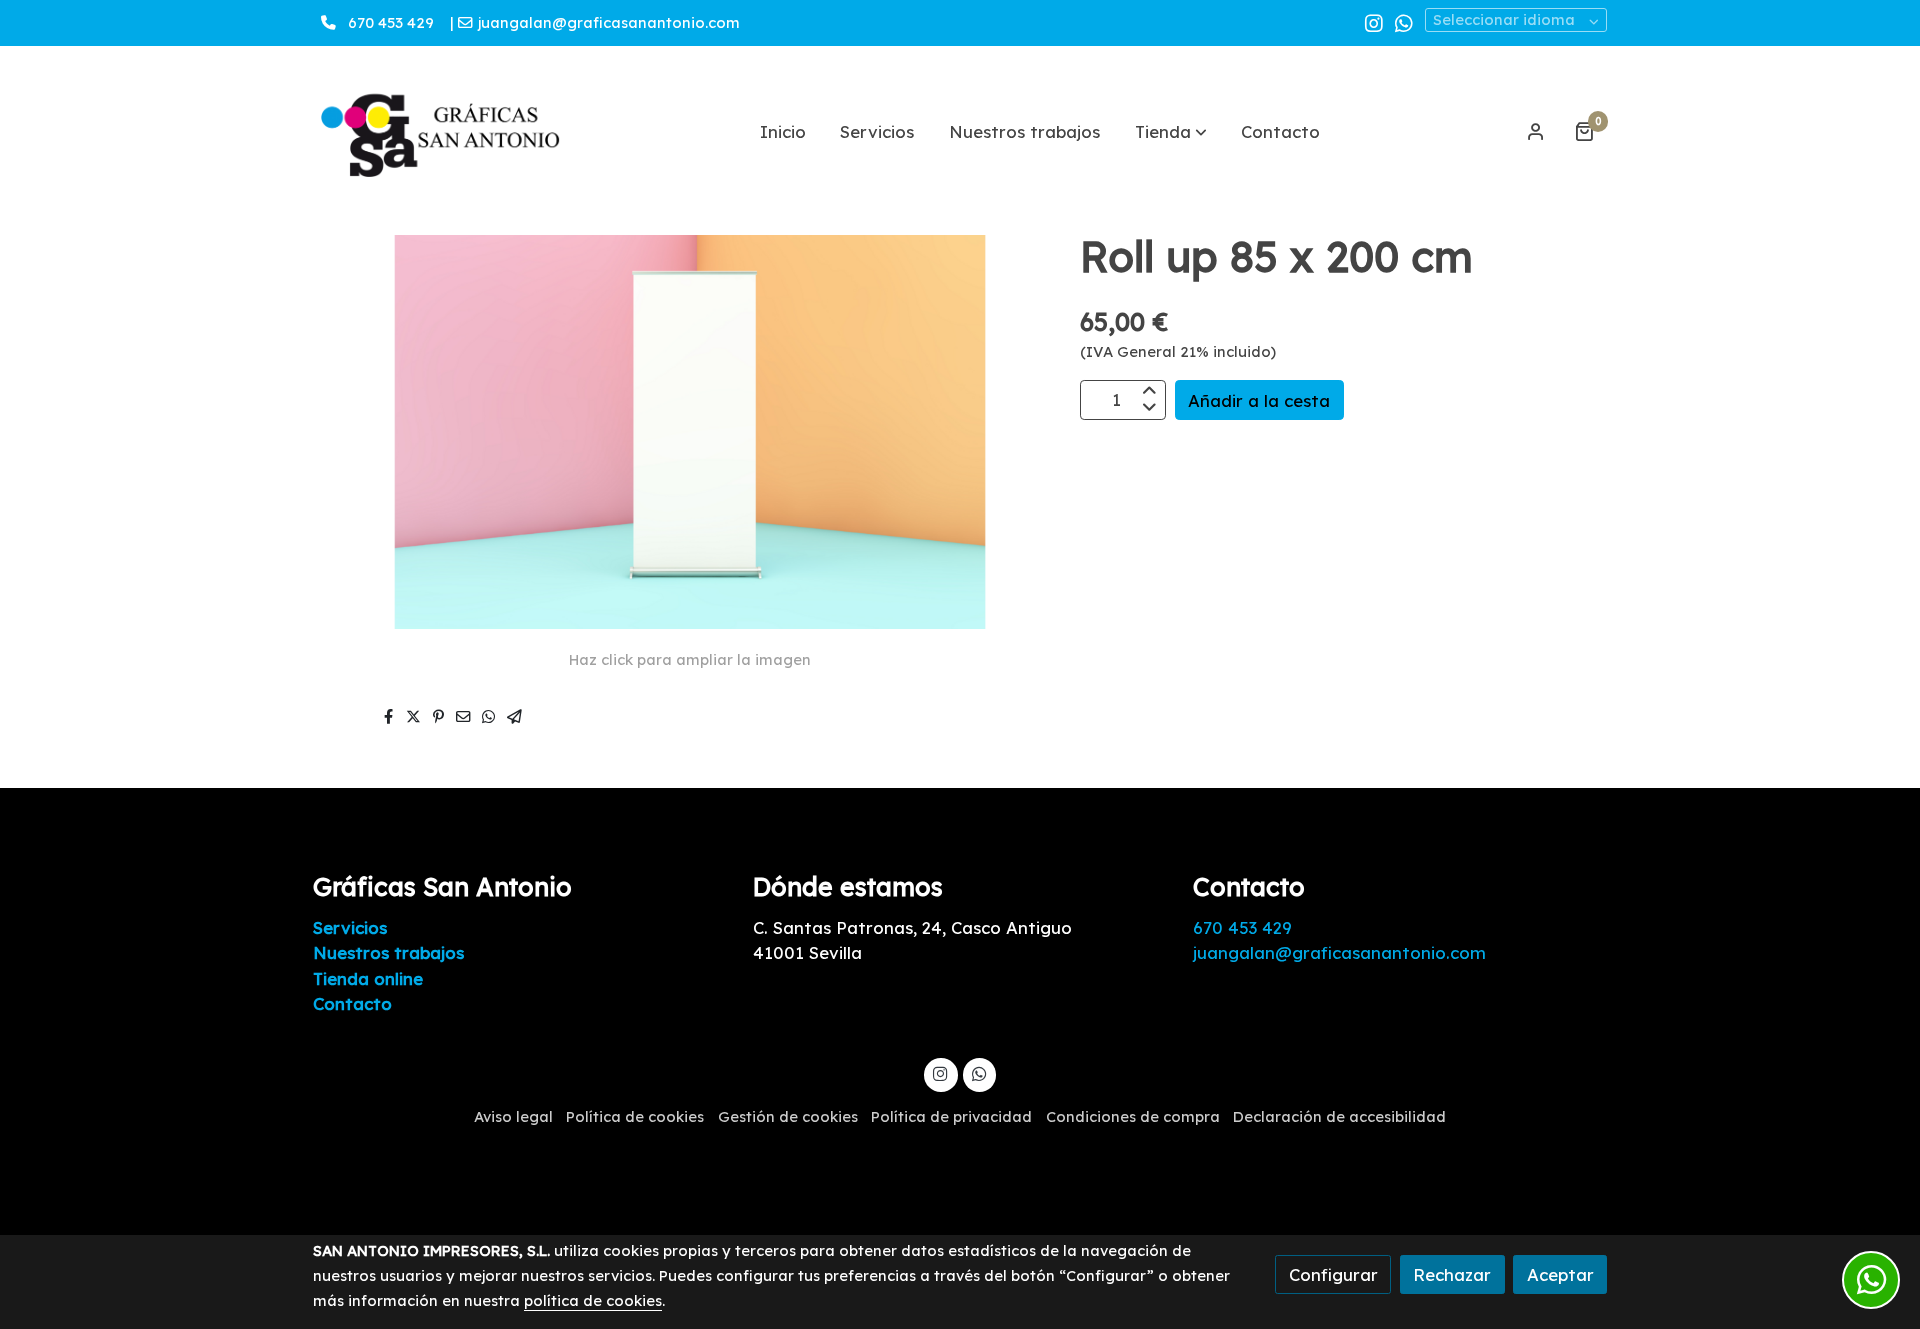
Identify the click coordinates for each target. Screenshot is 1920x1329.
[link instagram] (1374, 22)
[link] (441, 131)
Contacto (352, 1003)
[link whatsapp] (1404, 22)
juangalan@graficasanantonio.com (611, 22)
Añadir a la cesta (1259, 399)
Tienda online (368, 978)
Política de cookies (635, 1116)
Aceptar (1560, 1274)
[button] (1171, 131)
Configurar (1333, 1274)
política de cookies (593, 1300)
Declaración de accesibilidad (1339, 1116)
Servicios (350, 927)
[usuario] (1536, 131)
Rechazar (1452, 1274)
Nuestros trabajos (388, 952)
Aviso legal (513, 1116)
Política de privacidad (951, 1116)
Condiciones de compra (1133, 1116)
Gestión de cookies (788, 1116)
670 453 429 (391, 22)
